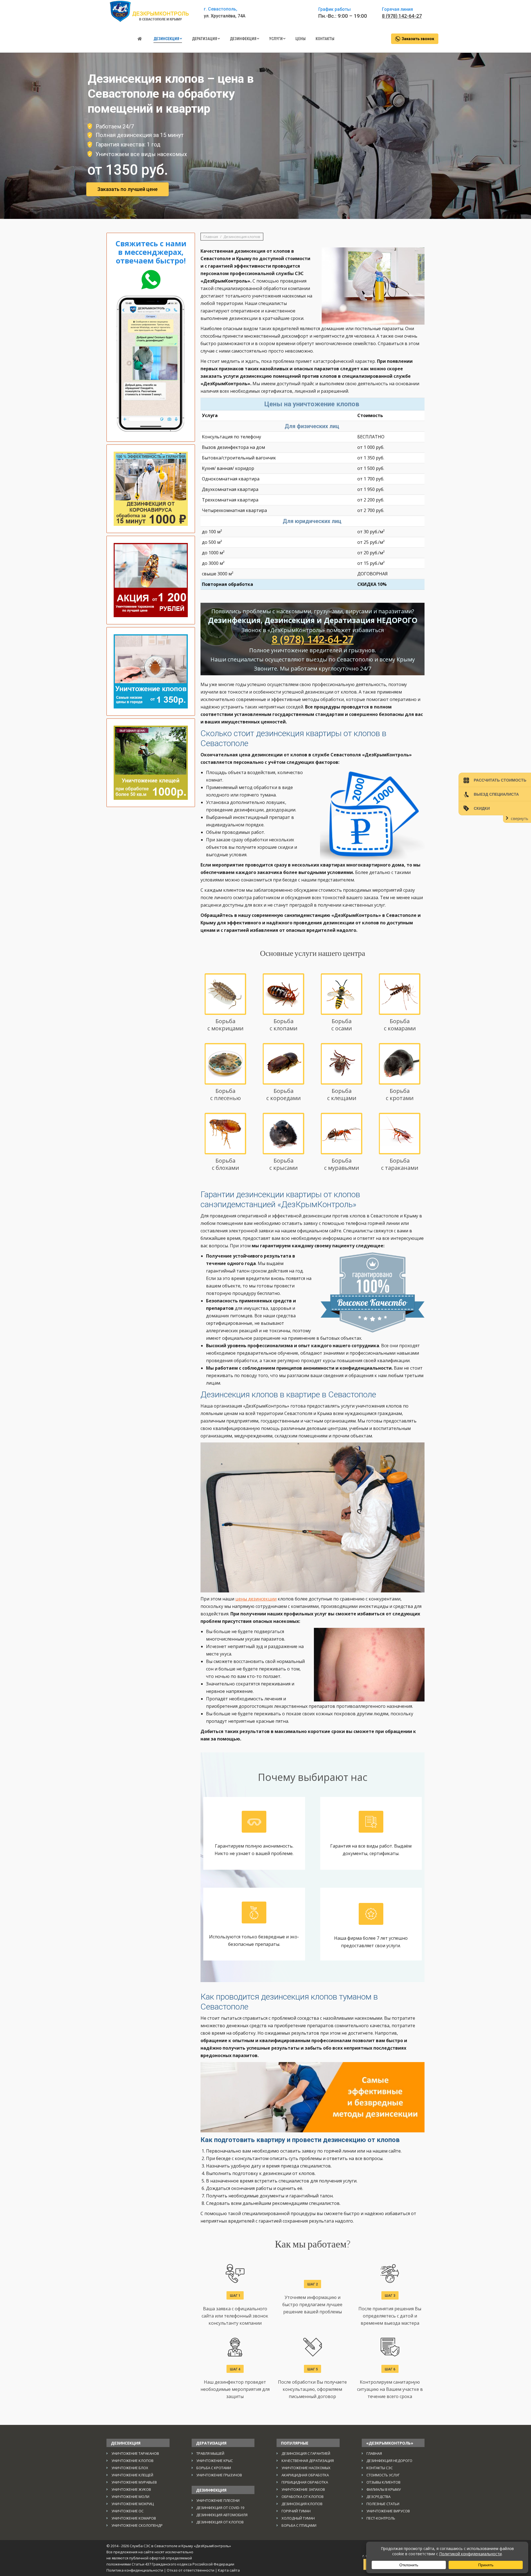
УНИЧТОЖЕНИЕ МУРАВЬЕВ (134, 2482)
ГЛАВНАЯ (374, 2453)
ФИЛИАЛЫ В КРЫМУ (384, 2489)
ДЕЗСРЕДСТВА (378, 2497)
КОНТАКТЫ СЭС (380, 2468)
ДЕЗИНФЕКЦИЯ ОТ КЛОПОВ (220, 2522)
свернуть (520, 818)
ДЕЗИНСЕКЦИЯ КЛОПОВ (302, 2504)
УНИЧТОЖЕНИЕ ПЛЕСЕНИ (218, 2500)
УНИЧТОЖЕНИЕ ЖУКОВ (131, 2489)
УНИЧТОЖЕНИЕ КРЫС (215, 2461)
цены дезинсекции (256, 1599)
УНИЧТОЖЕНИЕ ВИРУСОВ (388, 2511)
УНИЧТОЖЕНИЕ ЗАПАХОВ (303, 2489)
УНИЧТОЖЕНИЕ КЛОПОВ (132, 2461)
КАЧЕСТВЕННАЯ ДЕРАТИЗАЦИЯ (308, 2461)
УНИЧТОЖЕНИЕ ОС (127, 2511)
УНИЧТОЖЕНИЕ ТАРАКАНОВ (135, 2453)
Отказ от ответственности (191, 2570)
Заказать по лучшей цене (127, 189)
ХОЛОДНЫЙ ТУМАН (298, 2518)
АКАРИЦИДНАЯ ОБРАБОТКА (305, 2475)
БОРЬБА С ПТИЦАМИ (299, 2525)
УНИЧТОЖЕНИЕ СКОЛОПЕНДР (137, 2525)
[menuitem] (140, 39)
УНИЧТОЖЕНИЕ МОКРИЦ (133, 2504)
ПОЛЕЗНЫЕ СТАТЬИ (383, 2504)
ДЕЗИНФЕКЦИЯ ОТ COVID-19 (220, 2508)
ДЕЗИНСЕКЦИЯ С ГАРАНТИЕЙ (306, 2453)
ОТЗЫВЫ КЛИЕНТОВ (383, 2482)
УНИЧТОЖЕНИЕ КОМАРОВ (134, 2518)
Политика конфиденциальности (135, 2570)
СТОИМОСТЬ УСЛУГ (383, 2475)
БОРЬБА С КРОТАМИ (214, 2468)
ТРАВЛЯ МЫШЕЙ (210, 2453)
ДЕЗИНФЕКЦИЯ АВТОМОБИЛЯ (222, 2515)
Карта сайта (229, 2570)
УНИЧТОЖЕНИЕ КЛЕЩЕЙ (132, 2475)
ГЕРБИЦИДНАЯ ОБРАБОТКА (305, 2482)
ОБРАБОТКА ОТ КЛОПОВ (303, 2497)
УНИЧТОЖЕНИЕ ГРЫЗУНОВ (219, 2475)
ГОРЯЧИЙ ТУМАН (296, 2511)
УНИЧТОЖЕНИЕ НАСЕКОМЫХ (306, 2468)
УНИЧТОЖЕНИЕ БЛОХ (130, 2468)
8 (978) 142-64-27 (402, 16)
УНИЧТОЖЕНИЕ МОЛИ (130, 2497)
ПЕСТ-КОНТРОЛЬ (381, 2518)
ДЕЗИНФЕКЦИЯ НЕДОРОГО (389, 2461)
